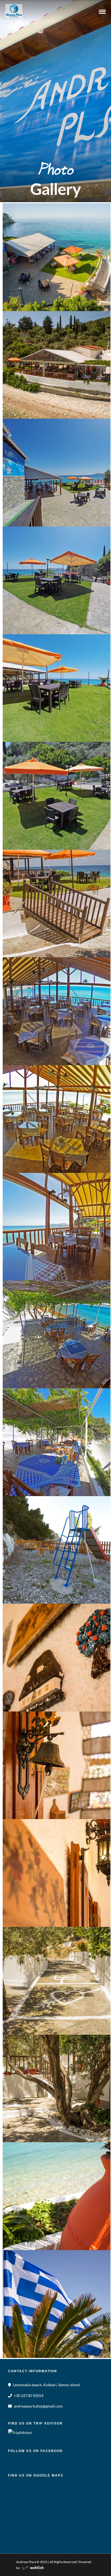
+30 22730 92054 (29, 2396)
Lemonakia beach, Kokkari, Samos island (46, 2385)
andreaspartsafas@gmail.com (38, 2406)
